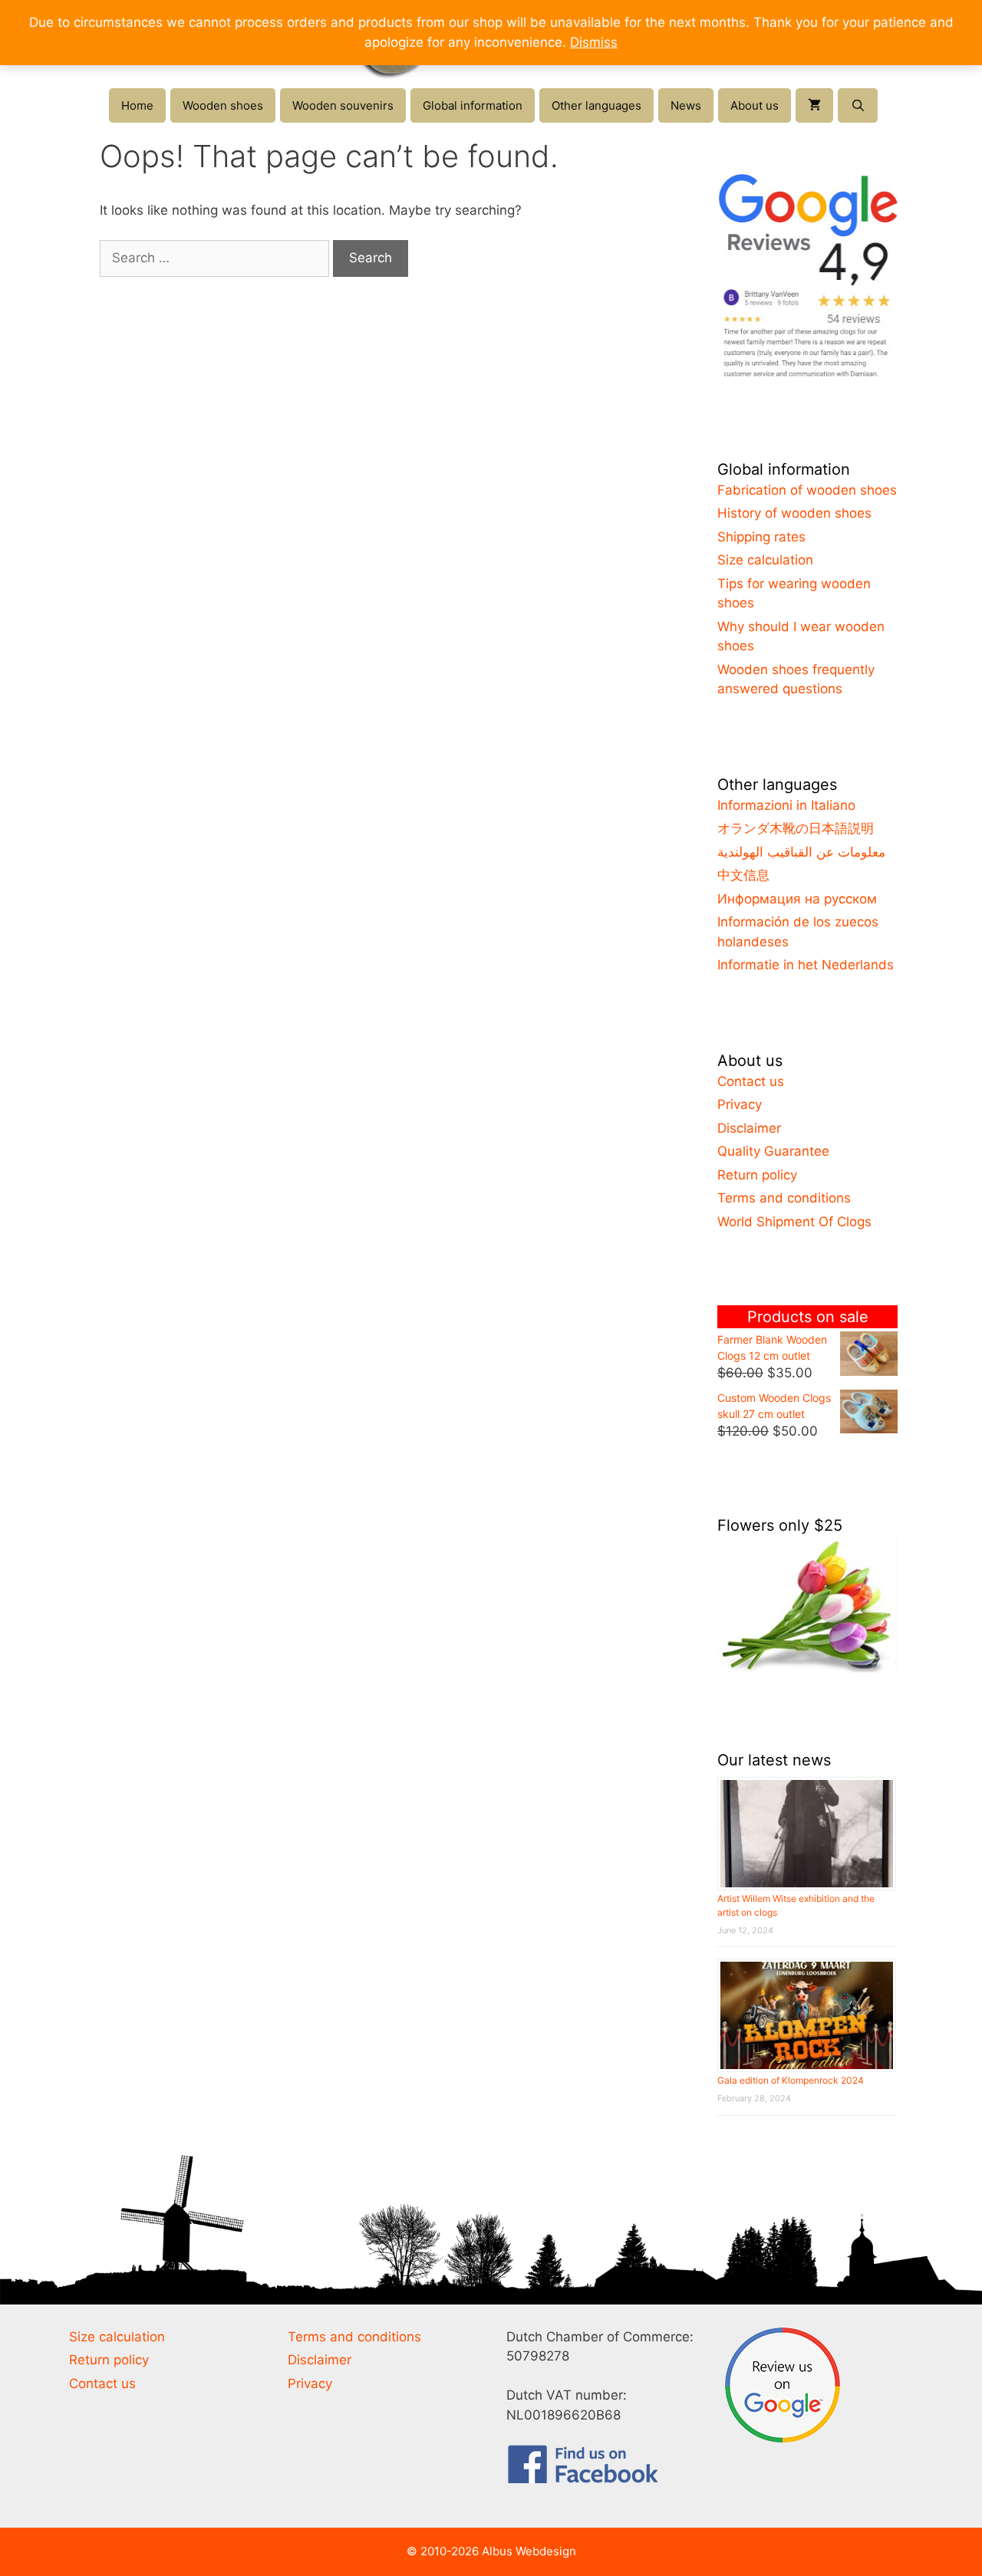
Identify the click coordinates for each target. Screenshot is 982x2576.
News (686, 105)
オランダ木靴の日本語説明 (796, 828)
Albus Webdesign (529, 2551)
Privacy (740, 1104)
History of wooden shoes (794, 513)
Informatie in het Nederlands (806, 965)
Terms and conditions (784, 1198)
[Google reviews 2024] (807, 377)
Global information (473, 105)
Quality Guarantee (773, 1151)
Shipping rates (761, 537)
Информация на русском (797, 899)
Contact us (751, 1081)
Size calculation (765, 560)
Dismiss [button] (594, 42)
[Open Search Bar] (857, 105)
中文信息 (743, 875)
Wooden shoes (223, 105)
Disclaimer (749, 1128)
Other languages (596, 105)
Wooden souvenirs (343, 105)
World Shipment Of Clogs (794, 1222)
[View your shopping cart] (814, 105)
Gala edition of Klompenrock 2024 (791, 2080)
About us (755, 105)
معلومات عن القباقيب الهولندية (801, 852)
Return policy (757, 1175)
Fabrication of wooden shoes (807, 490)
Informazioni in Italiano (786, 805)
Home (137, 105)
